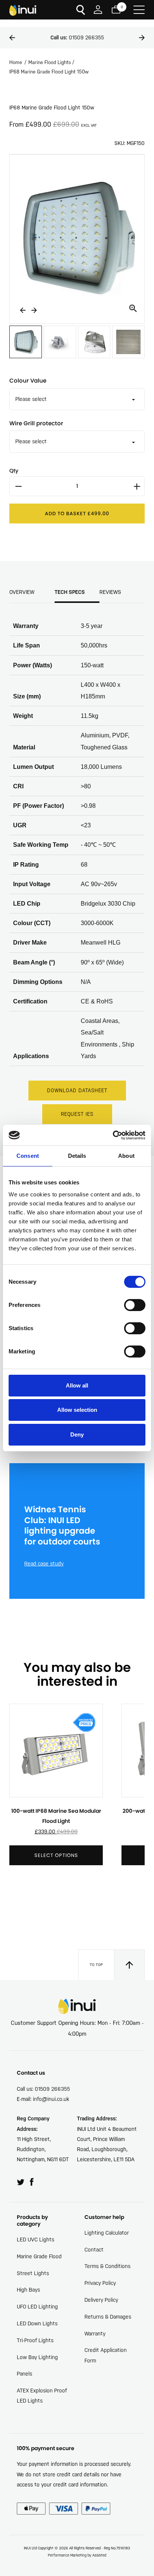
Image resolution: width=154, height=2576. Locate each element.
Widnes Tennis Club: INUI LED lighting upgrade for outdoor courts (62, 1526)
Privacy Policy (100, 2283)
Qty (14, 471)
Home (16, 62)
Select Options (56, 1855)
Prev (12, 38)
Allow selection (77, 1410)
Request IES (77, 1114)
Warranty (95, 2334)
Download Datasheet (77, 1091)
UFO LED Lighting (37, 2307)
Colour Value (28, 380)
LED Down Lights (37, 2323)
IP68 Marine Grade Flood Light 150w (49, 72)
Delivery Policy (101, 2300)
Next (142, 38)
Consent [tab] (28, 1156)
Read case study (44, 1564)
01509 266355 (77, 37)
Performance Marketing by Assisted (77, 2555)
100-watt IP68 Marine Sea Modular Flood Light (56, 1816)
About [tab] (126, 1156)
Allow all (77, 1385)
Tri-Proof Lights (35, 2340)
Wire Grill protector (36, 423)
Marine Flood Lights (50, 62)
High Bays (28, 2290)
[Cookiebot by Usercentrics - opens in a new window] (113, 1135)
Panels (24, 2374)
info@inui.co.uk (51, 2099)
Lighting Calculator (107, 2233)
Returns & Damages (108, 2317)
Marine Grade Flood (39, 2256)
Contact (94, 2250)
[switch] (135, 1305)
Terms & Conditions (107, 2266)
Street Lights (33, 2273)
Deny (77, 1435)
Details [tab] (77, 1156)
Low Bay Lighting (37, 2357)
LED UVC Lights (36, 2240)
